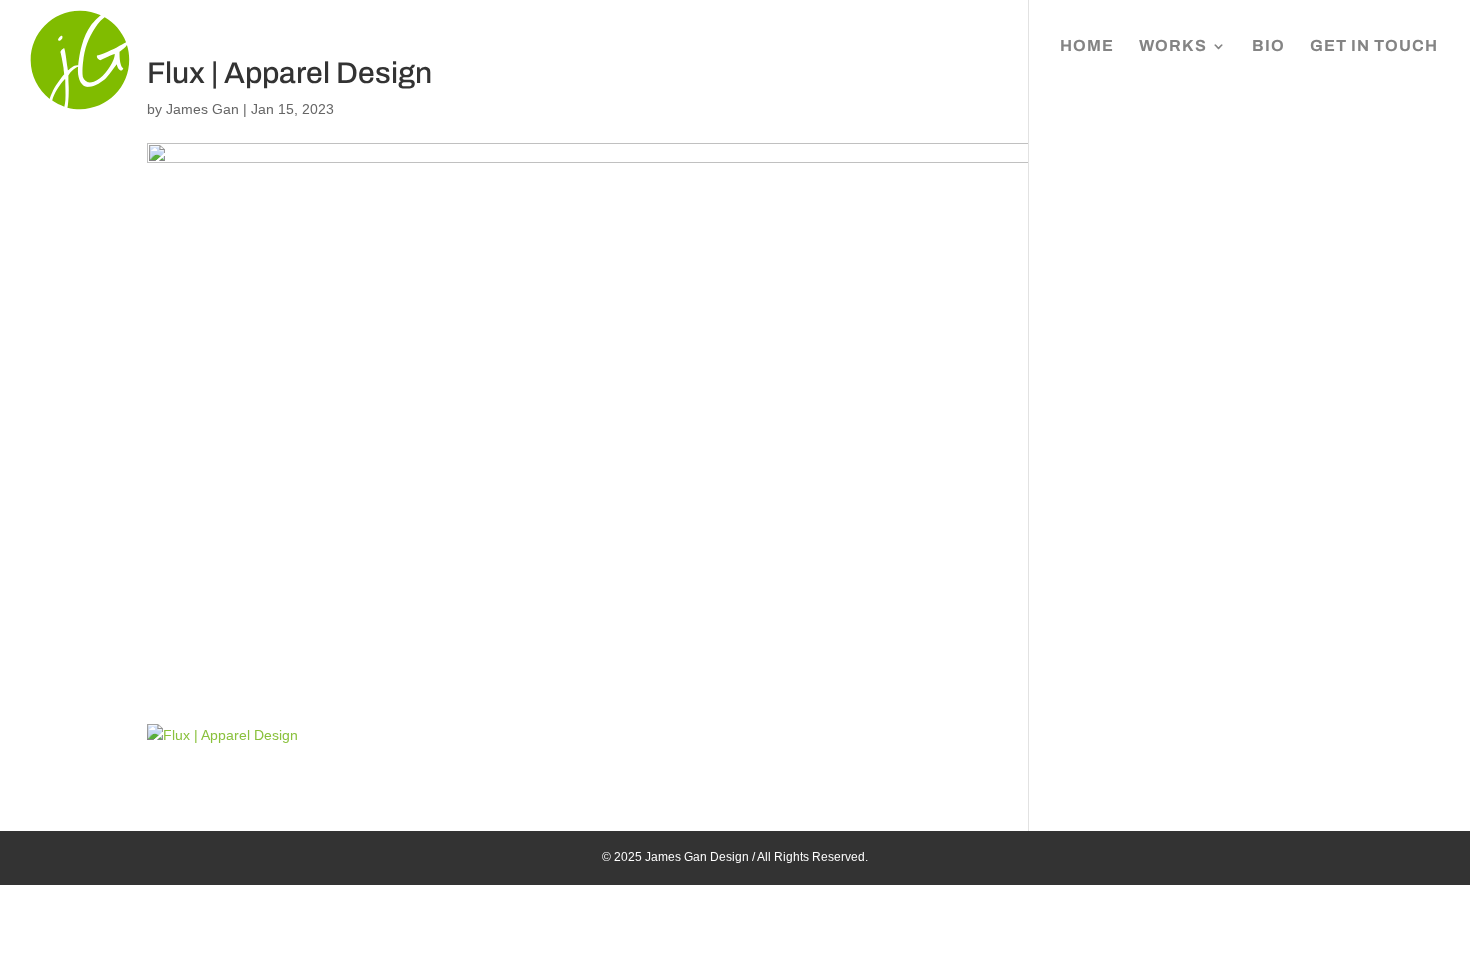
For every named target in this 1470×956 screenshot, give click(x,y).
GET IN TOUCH (1374, 46)
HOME (1087, 46)
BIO (1268, 46)
